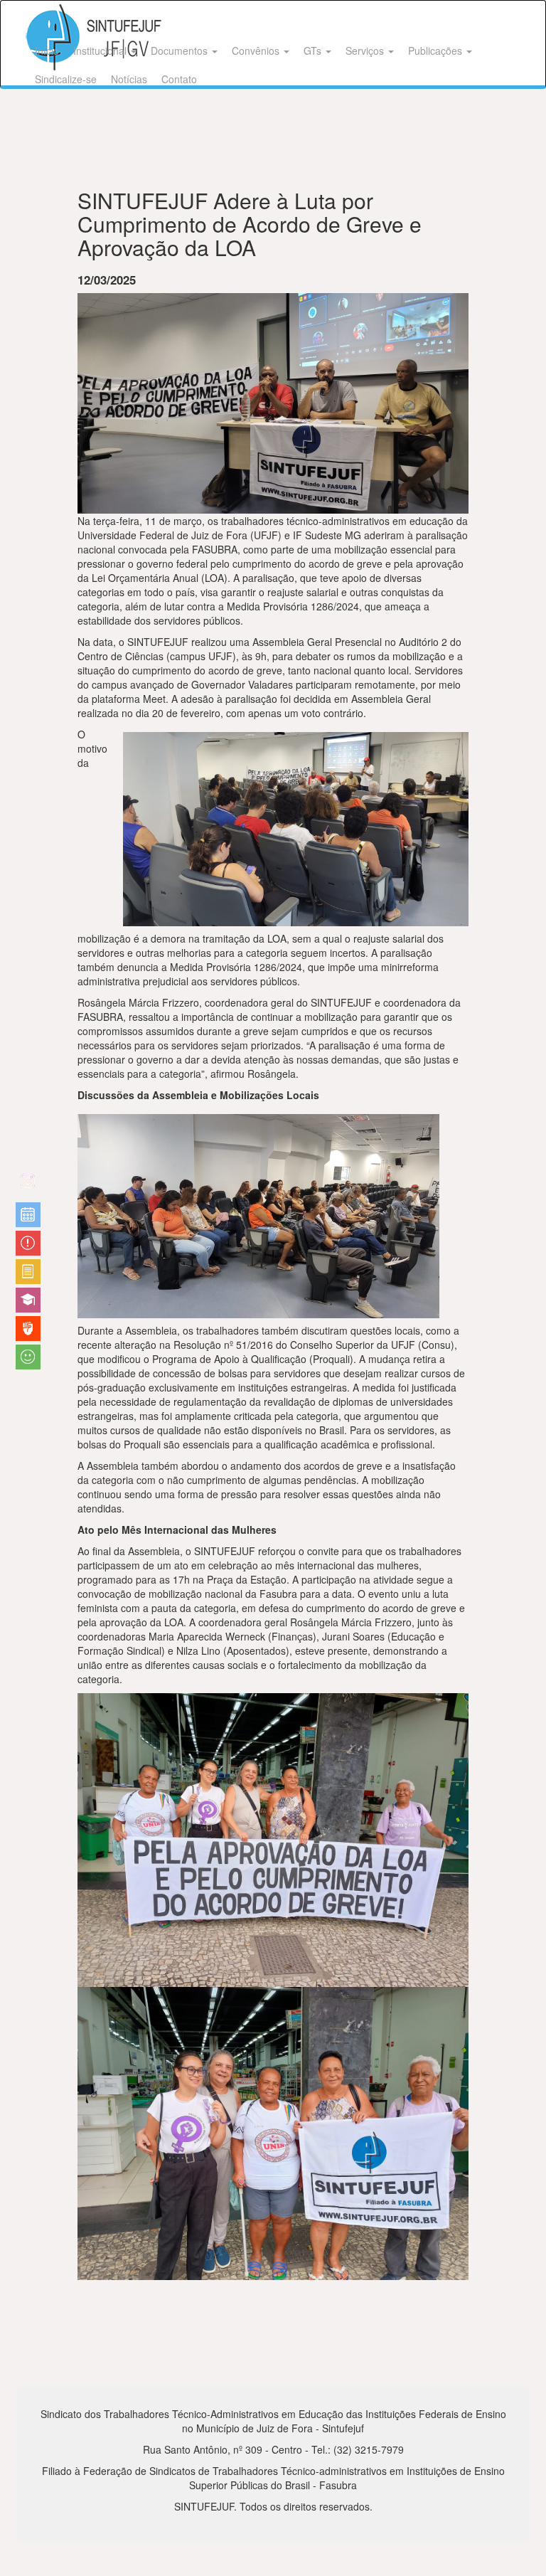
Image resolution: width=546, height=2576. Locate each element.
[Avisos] (28, 1243)
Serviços (366, 51)
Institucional (101, 51)
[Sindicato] (28, 1329)
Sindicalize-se (66, 79)
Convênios (257, 51)
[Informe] (28, 1272)
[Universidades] (28, 1300)
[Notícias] (28, 1215)
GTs (314, 51)
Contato (179, 79)
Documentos (181, 51)
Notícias (129, 79)
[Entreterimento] (28, 1186)
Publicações (437, 51)
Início (47, 51)
